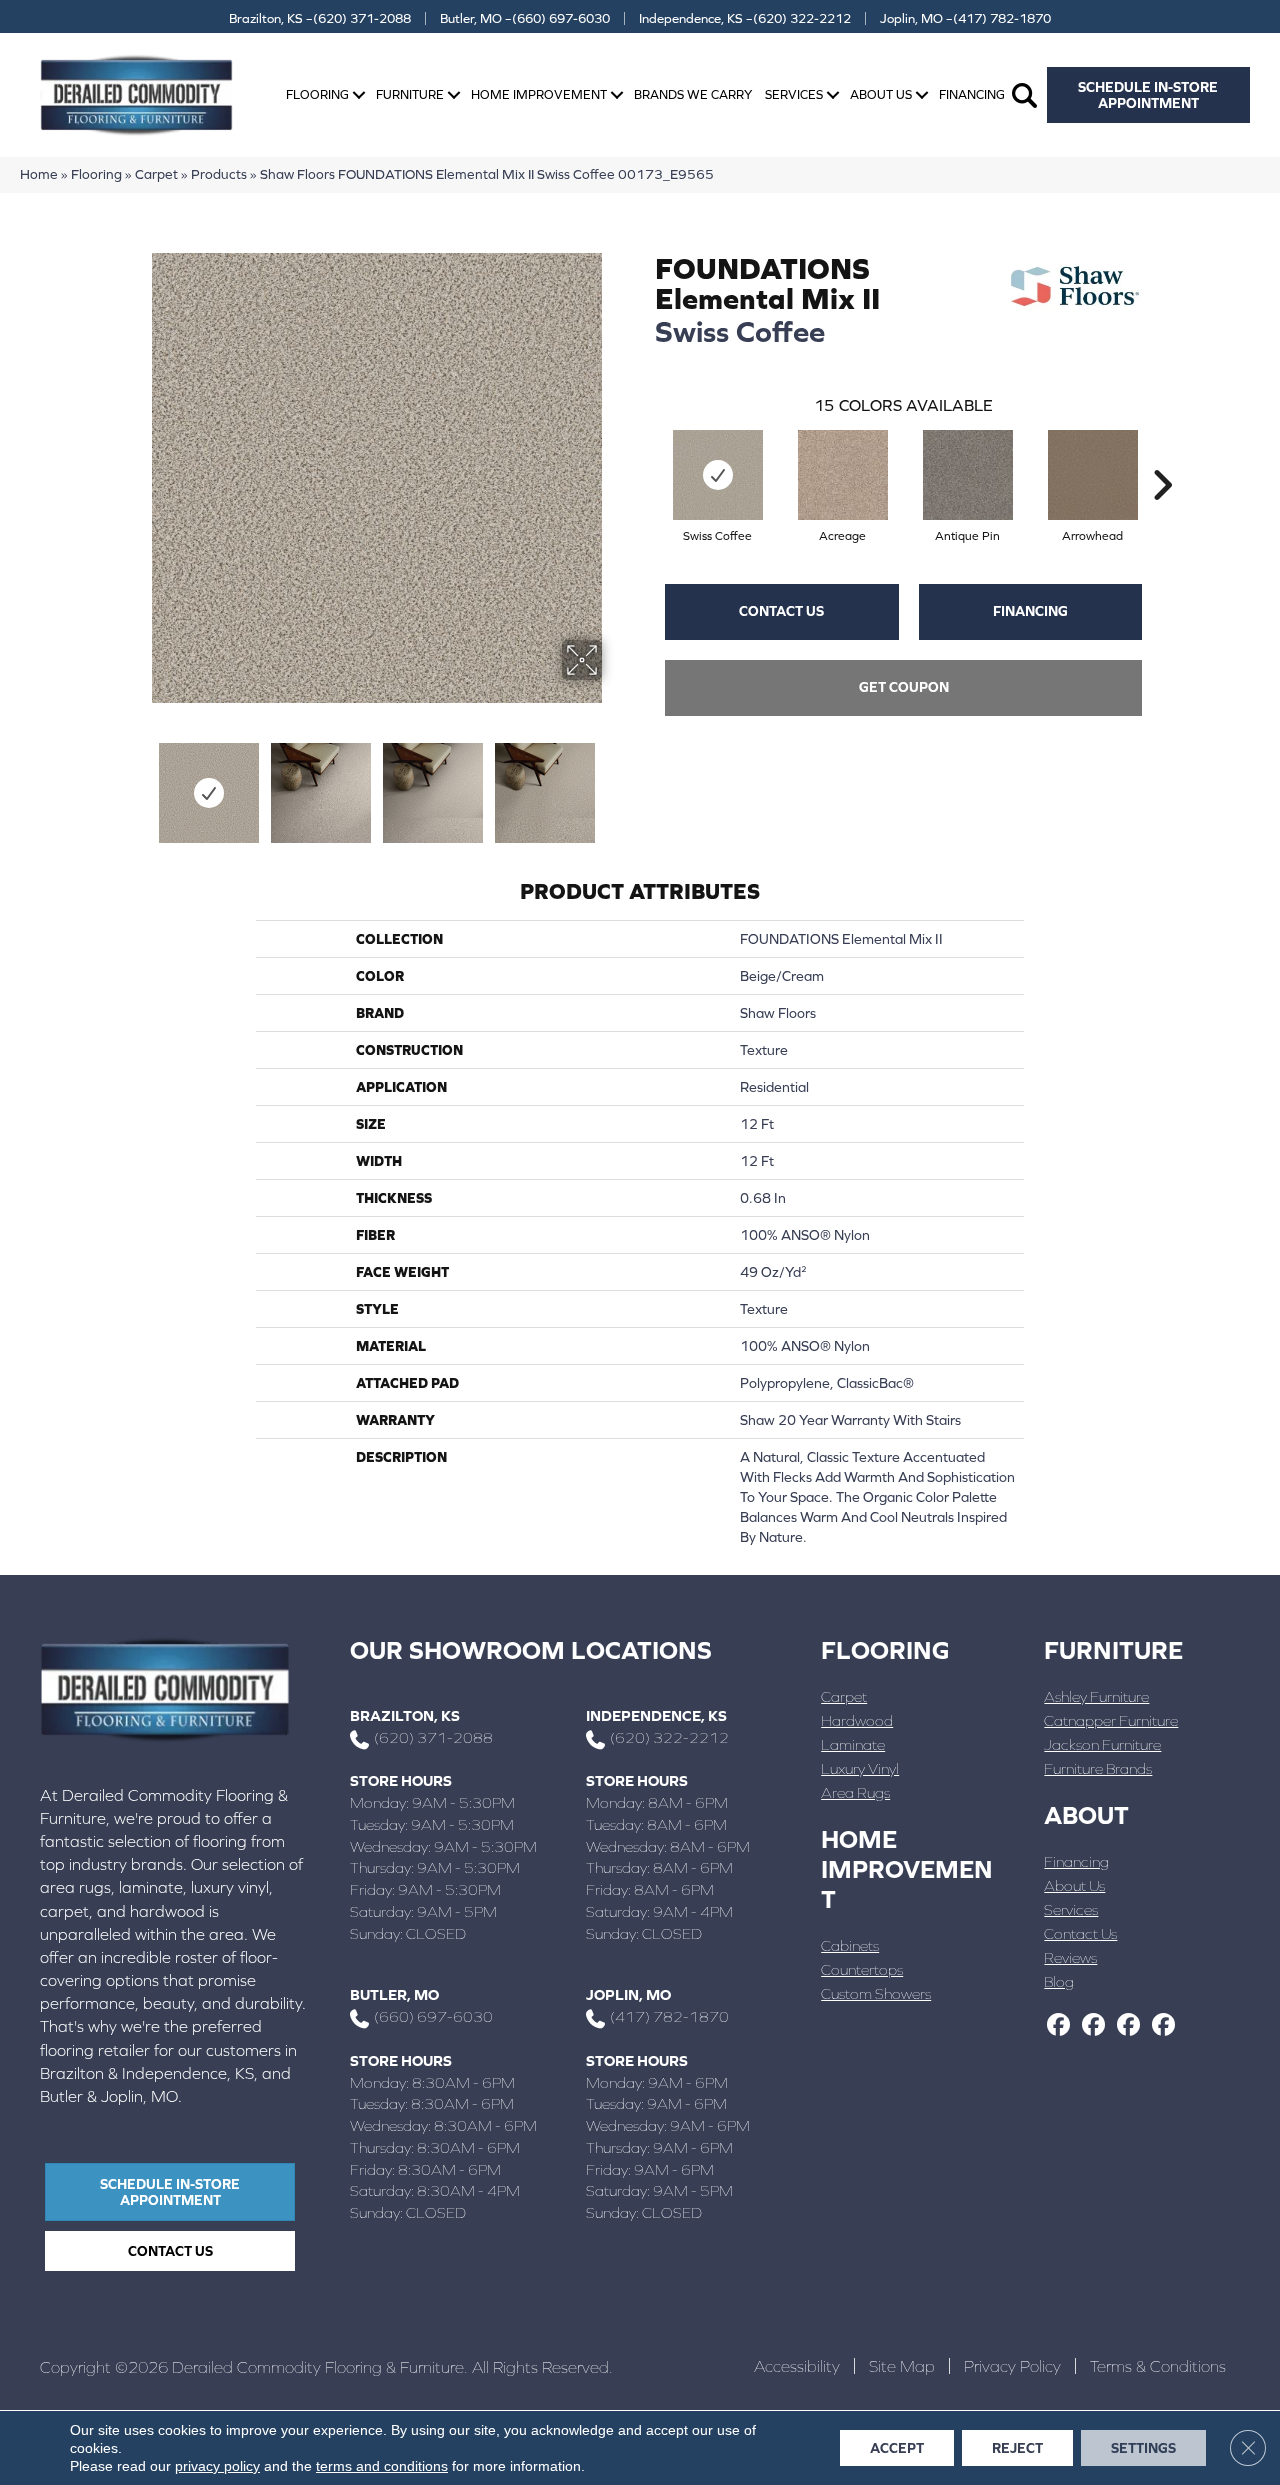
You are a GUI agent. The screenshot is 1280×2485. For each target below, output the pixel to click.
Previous (138, 783)
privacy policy (217, 2466)
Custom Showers (876, 1993)
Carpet (156, 174)
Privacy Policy (1012, 2366)
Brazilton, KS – (320, 18)
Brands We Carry (693, 94)
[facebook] (1058, 2026)
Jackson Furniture (1102, 1744)
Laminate (853, 1744)
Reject (1017, 2448)
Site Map (902, 2366)
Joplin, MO (628, 1994)
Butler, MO (394, 1994)
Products (219, 174)
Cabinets (850, 1945)
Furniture (410, 94)
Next (615, 783)
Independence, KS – (745, 18)
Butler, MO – (525, 18)
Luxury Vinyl (860, 1768)
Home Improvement (539, 94)
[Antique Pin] (968, 475)
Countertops (862, 1969)
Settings (1143, 2448)
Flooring (317, 94)
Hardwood (857, 1720)
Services (794, 94)
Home (39, 174)
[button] (359, 95)
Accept (897, 2448)
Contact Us (781, 611)
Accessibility (797, 2366)
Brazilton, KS (405, 1715)
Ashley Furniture (1096, 1696)
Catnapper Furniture (1111, 1720)
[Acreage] (843, 475)
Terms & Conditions (1158, 2366)
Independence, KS (656, 1715)
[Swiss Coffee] (718, 475)
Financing (972, 94)
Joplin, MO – (965, 18)
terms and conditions (382, 2466)
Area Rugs (855, 1792)
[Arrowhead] (1093, 475)
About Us (881, 94)
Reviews (1070, 1957)
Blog (1059, 1981)
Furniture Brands (1098, 1768)
